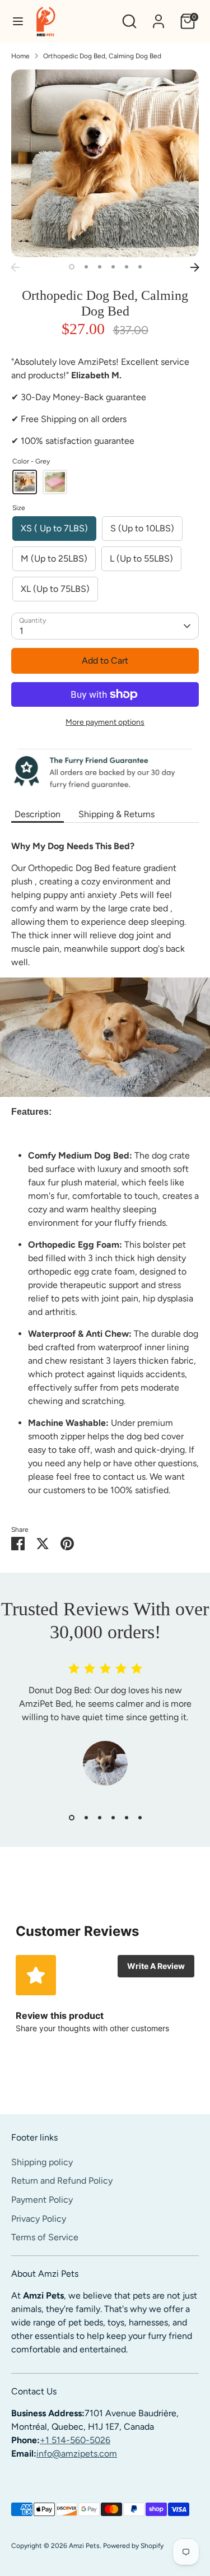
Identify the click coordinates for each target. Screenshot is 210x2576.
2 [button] (86, 267)
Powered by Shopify (133, 2546)
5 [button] (127, 267)
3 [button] (100, 267)
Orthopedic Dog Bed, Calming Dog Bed (102, 56)
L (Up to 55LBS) (141, 559)
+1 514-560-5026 (75, 2440)
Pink (55, 482)
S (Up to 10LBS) (142, 528)
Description (38, 814)
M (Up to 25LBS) (54, 559)
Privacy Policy (39, 2219)
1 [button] (72, 267)
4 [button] (113, 267)
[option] (105, 163)
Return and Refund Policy (62, 2181)
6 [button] (140, 267)
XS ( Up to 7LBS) (54, 528)
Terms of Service (45, 2237)
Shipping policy (42, 2162)
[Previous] (15, 267)
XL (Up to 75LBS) (55, 589)
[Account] (158, 17)
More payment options (105, 722)
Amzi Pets (84, 2546)
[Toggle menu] (18, 21)
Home (20, 56)
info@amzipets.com (77, 2454)
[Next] (195, 267)
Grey (25, 482)
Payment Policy (42, 2200)
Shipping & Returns (116, 814)
